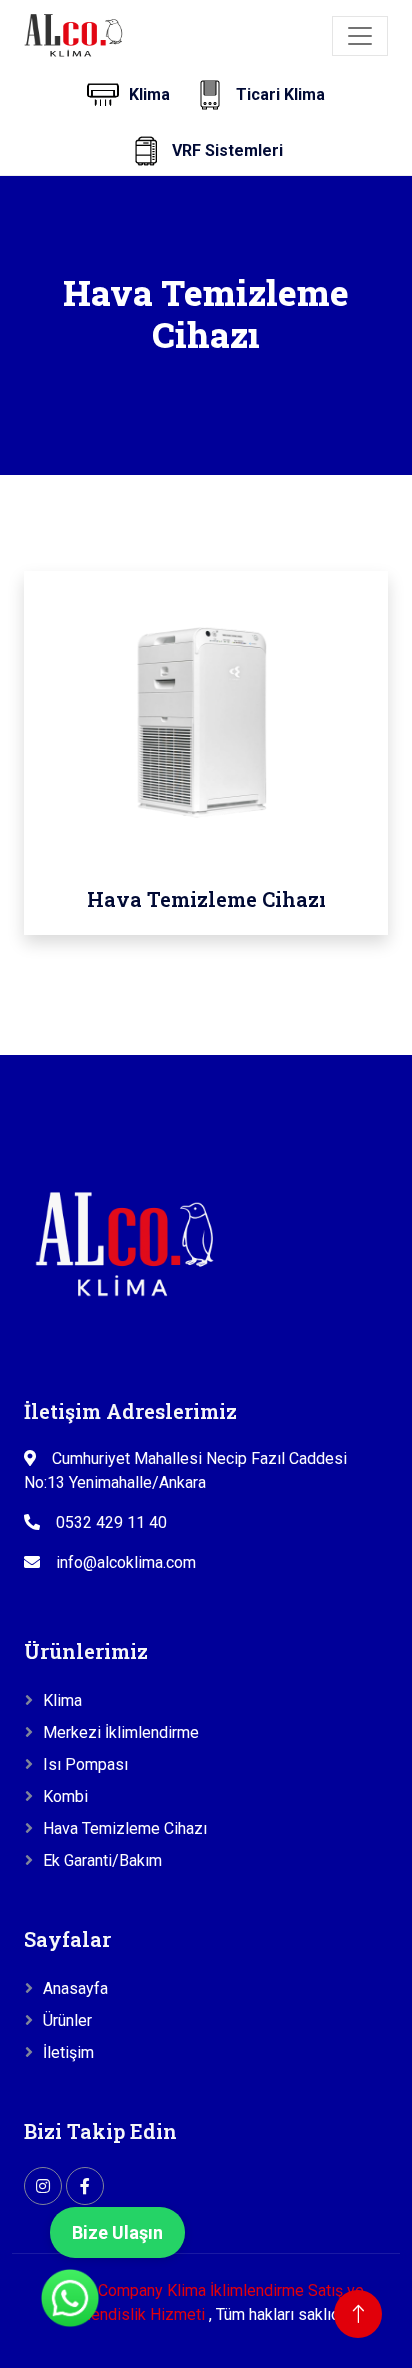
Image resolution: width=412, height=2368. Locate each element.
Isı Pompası (85, 1764)
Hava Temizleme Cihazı (125, 1828)
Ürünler (67, 2020)
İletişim (68, 2052)
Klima (62, 1700)
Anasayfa (75, 1988)
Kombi (65, 1796)
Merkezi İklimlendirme (121, 1732)
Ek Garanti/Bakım (102, 1860)
